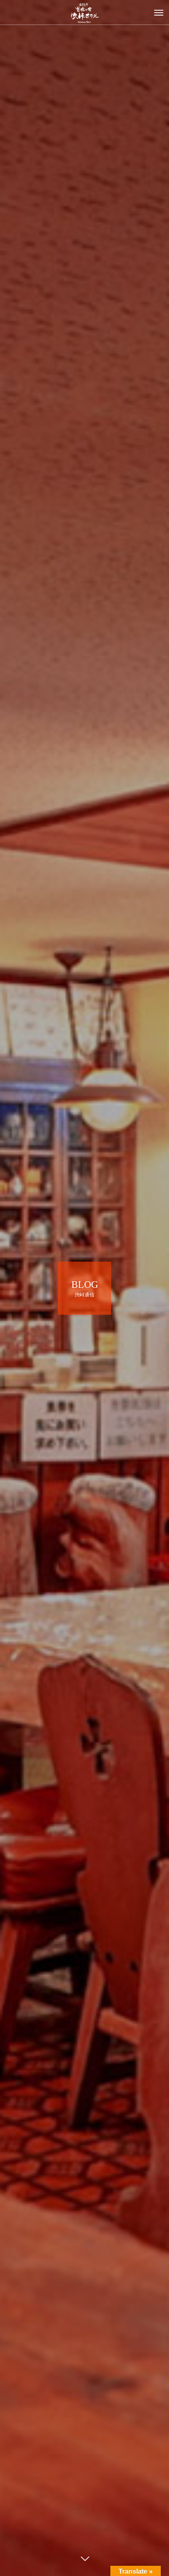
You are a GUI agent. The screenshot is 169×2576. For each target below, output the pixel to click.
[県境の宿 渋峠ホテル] (84, 12)
